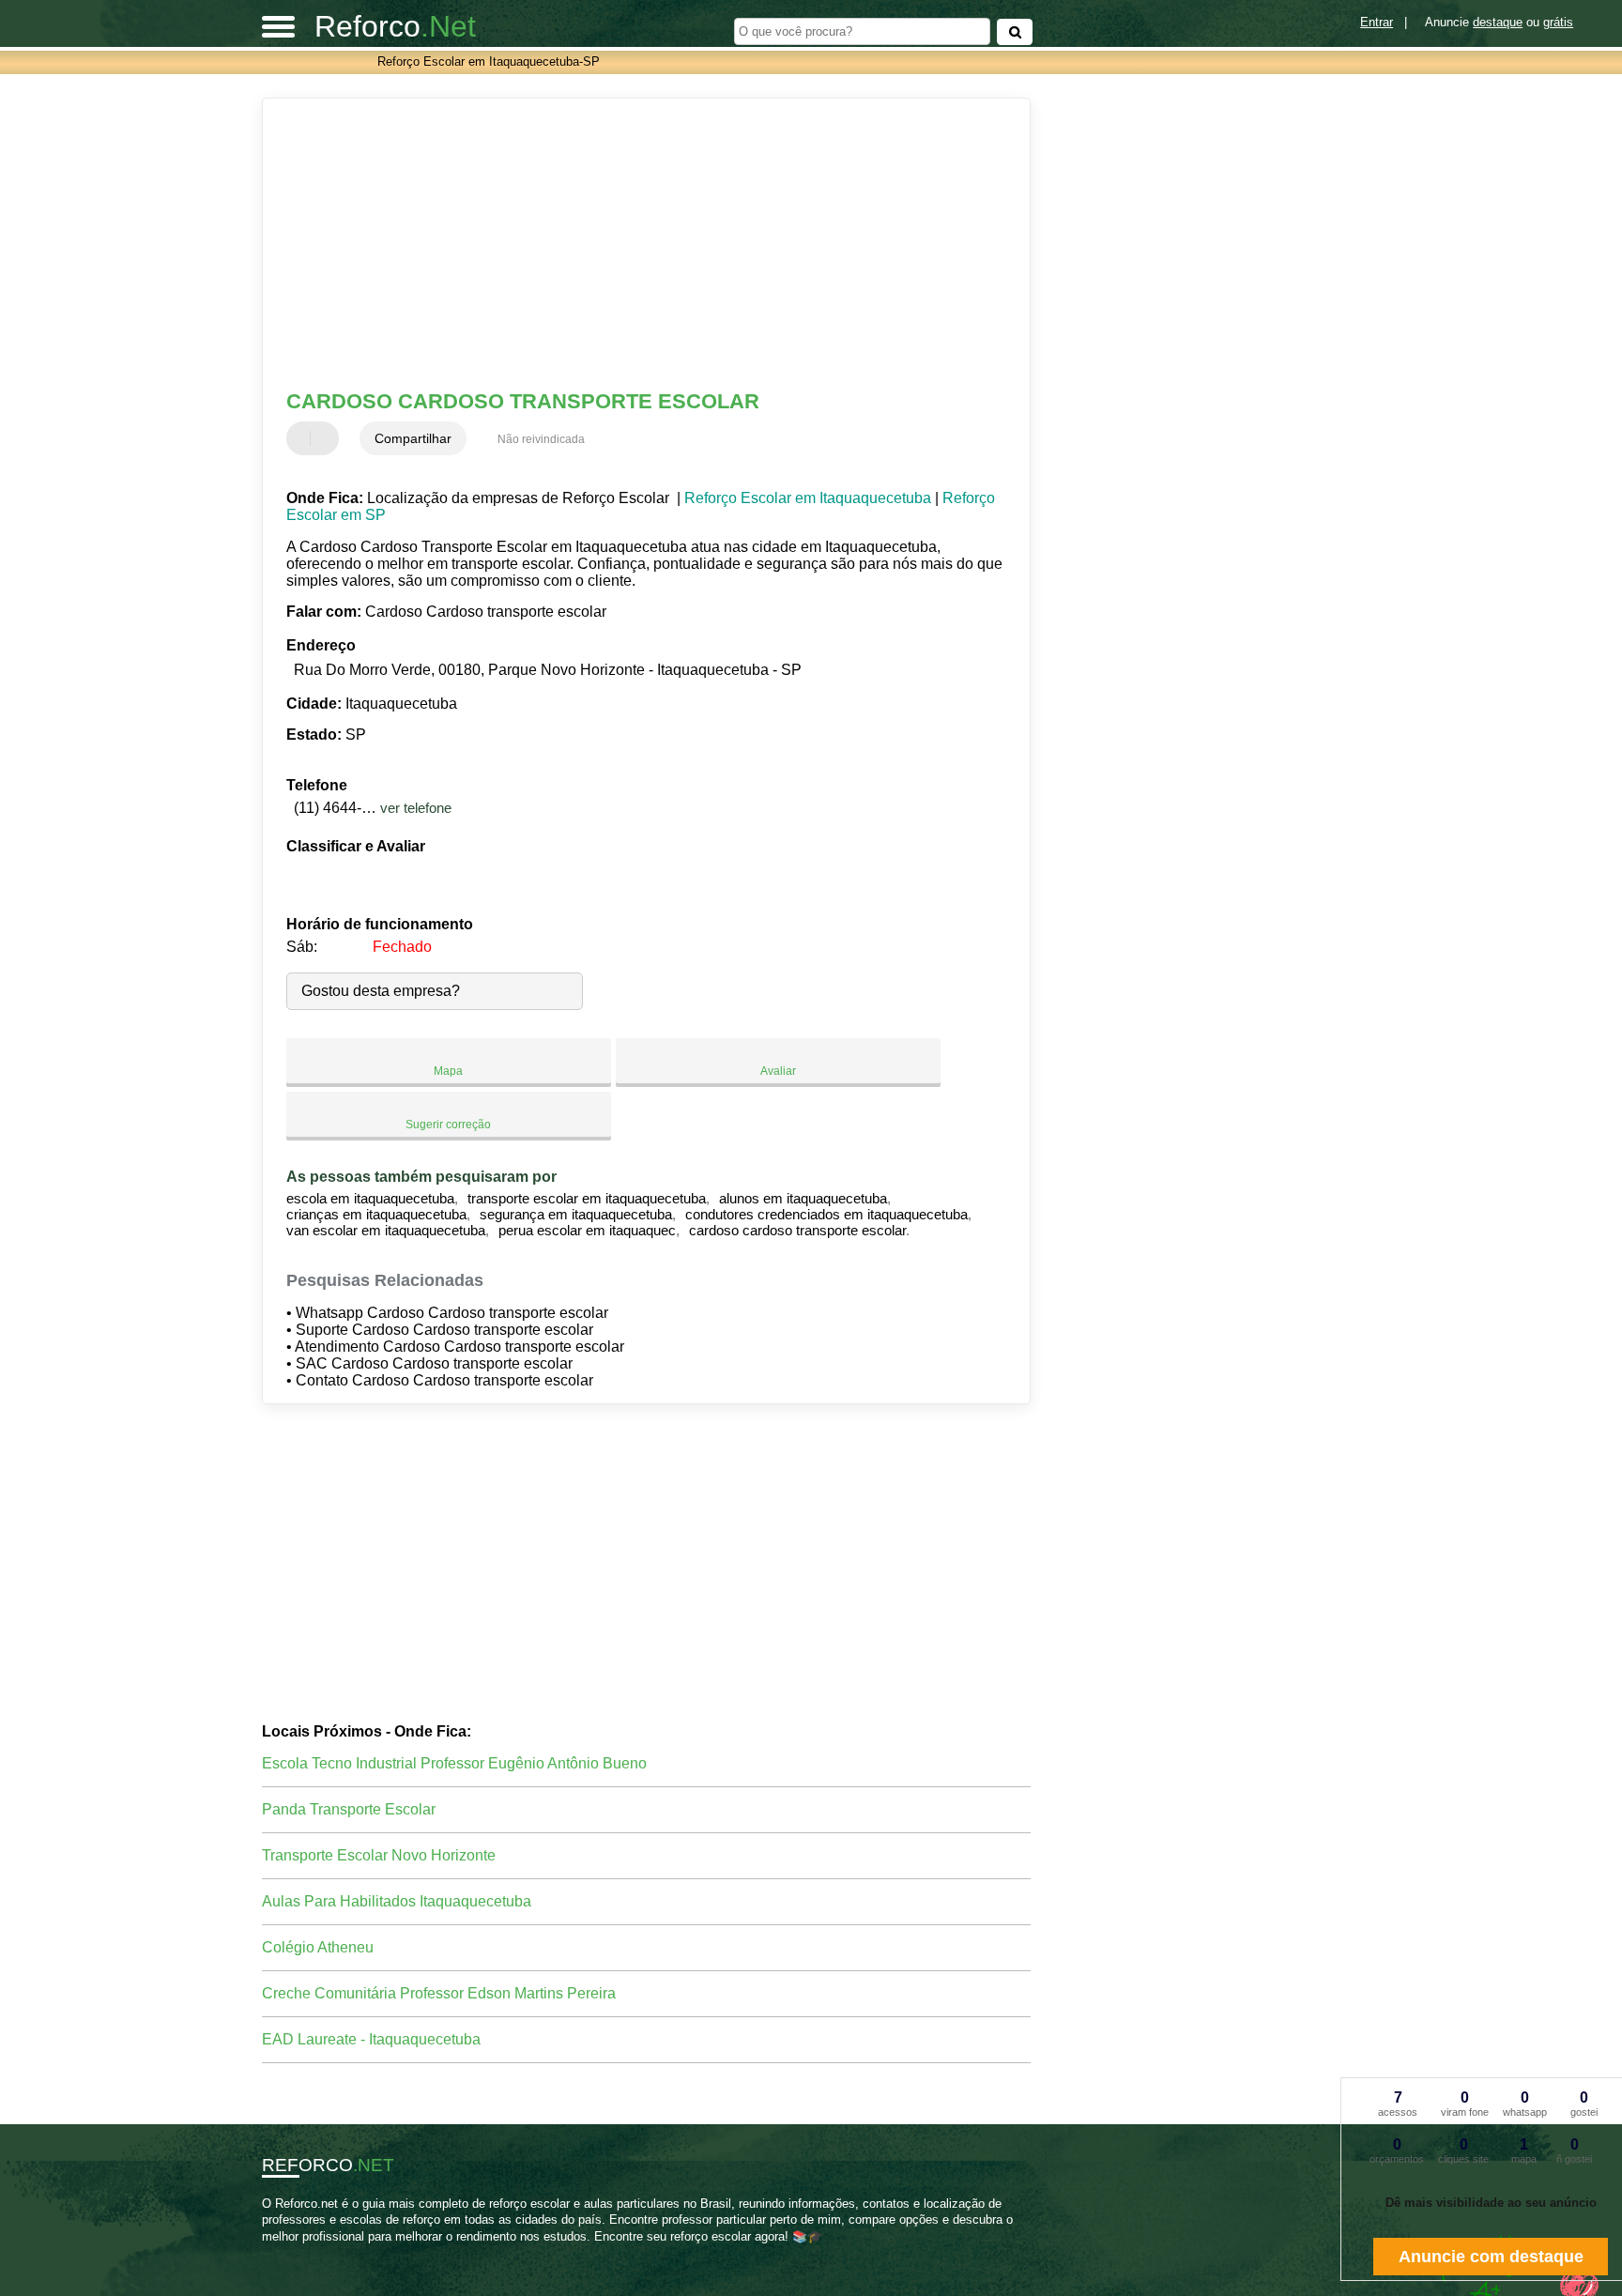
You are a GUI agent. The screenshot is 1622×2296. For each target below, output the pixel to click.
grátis (1558, 22)
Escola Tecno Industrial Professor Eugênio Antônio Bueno (454, 1763)
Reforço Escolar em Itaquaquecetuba (808, 498)
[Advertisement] (637, 244)
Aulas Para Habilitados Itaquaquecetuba (397, 1901)
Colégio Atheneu (318, 1947)
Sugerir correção (448, 1125)
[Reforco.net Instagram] (283, 2252)
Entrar (1377, 22)
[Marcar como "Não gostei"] (327, 438)
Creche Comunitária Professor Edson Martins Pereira (439, 1993)
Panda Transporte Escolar (349, 1809)
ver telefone (416, 808)
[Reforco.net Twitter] (275, 2252)
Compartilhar (413, 438)
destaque (1498, 22)
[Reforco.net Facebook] (266, 2252)
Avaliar (778, 1071)
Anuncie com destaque (1491, 2257)
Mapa (448, 1071)
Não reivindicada (541, 439)
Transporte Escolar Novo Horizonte (379, 1855)
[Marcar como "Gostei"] (303, 438)
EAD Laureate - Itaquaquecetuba (371, 2039)
